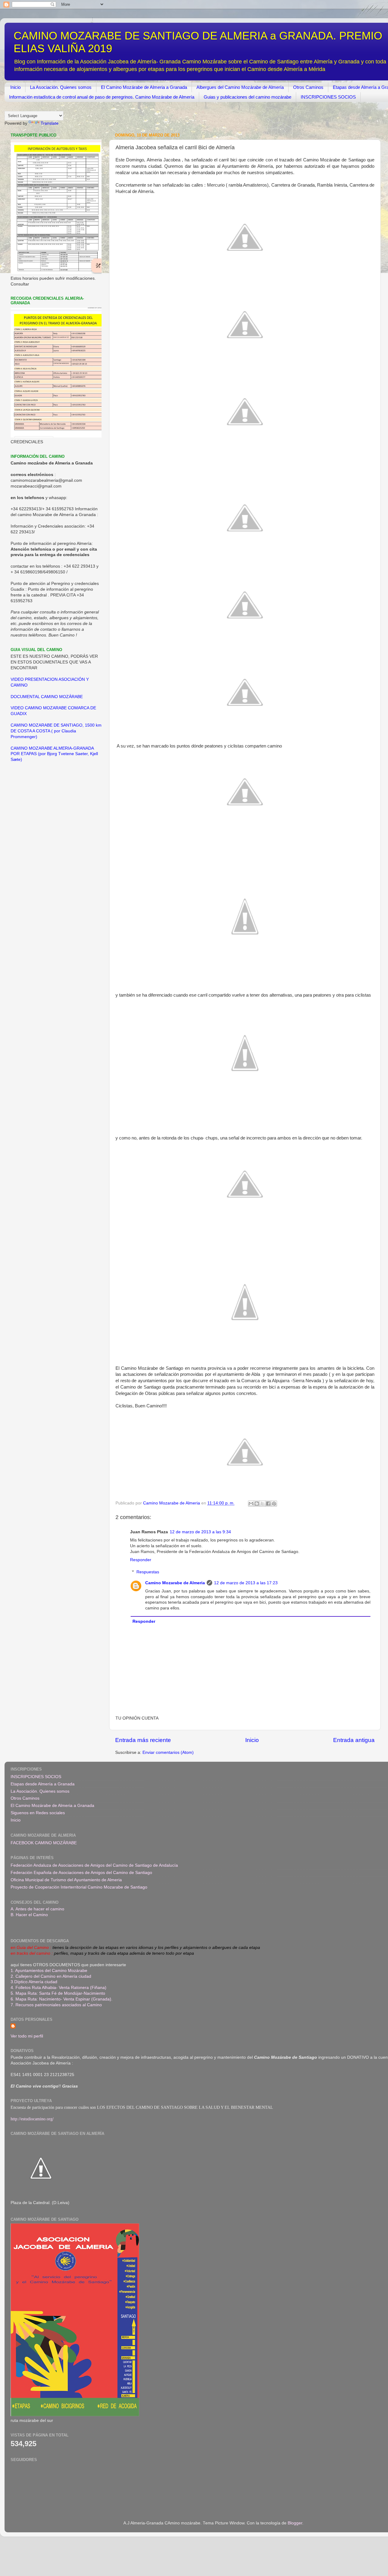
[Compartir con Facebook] (268, 1504)
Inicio (15, 87)
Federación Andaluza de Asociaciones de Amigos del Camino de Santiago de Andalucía (94, 1865)
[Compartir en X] (263, 1504)
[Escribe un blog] (257, 1504)
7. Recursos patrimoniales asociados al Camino (56, 2005)
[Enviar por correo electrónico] (251, 1504)
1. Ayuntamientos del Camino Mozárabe (49, 1971)
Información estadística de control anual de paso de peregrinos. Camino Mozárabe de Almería (102, 97)
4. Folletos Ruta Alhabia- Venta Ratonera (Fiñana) (59, 1988)
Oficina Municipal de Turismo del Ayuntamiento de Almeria (66, 1880)
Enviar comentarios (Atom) (168, 1752)
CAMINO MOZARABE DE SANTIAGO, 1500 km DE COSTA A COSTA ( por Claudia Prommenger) (56, 731)
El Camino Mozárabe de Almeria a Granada (144, 87)
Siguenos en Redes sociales (38, 1813)
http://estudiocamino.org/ (32, 2119)
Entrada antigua (354, 1740)
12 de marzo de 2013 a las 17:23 (246, 1583)
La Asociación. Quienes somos (61, 87)
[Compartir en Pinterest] (274, 1504)
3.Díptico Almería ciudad (34, 1982)
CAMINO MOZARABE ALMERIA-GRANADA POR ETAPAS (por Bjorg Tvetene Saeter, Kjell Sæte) (54, 754)
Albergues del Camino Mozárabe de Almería (240, 87)
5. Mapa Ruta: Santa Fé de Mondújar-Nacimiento (58, 1993)
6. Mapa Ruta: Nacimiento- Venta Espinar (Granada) (61, 1999)
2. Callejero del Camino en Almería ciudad (51, 1976)
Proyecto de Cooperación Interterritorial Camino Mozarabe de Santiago (79, 1887)
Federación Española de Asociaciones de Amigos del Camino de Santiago (81, 1873)
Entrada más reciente (143, 1740)
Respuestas (148, 1572)
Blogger (295, 2523)
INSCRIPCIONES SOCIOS (328, 97)
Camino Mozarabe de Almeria (175, 1583)
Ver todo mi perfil (27, 2036)
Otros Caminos (308, 87)
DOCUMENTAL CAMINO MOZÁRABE (47, 697)
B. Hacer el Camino (29, 1915)
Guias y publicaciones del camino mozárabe (248, 97)
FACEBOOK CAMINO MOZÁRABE (44, 1843)
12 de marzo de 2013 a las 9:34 (200, 1532)
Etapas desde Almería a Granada (43, 1784)
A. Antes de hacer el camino (37, 1909)
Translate (50, 123)
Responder (141, 1560)
